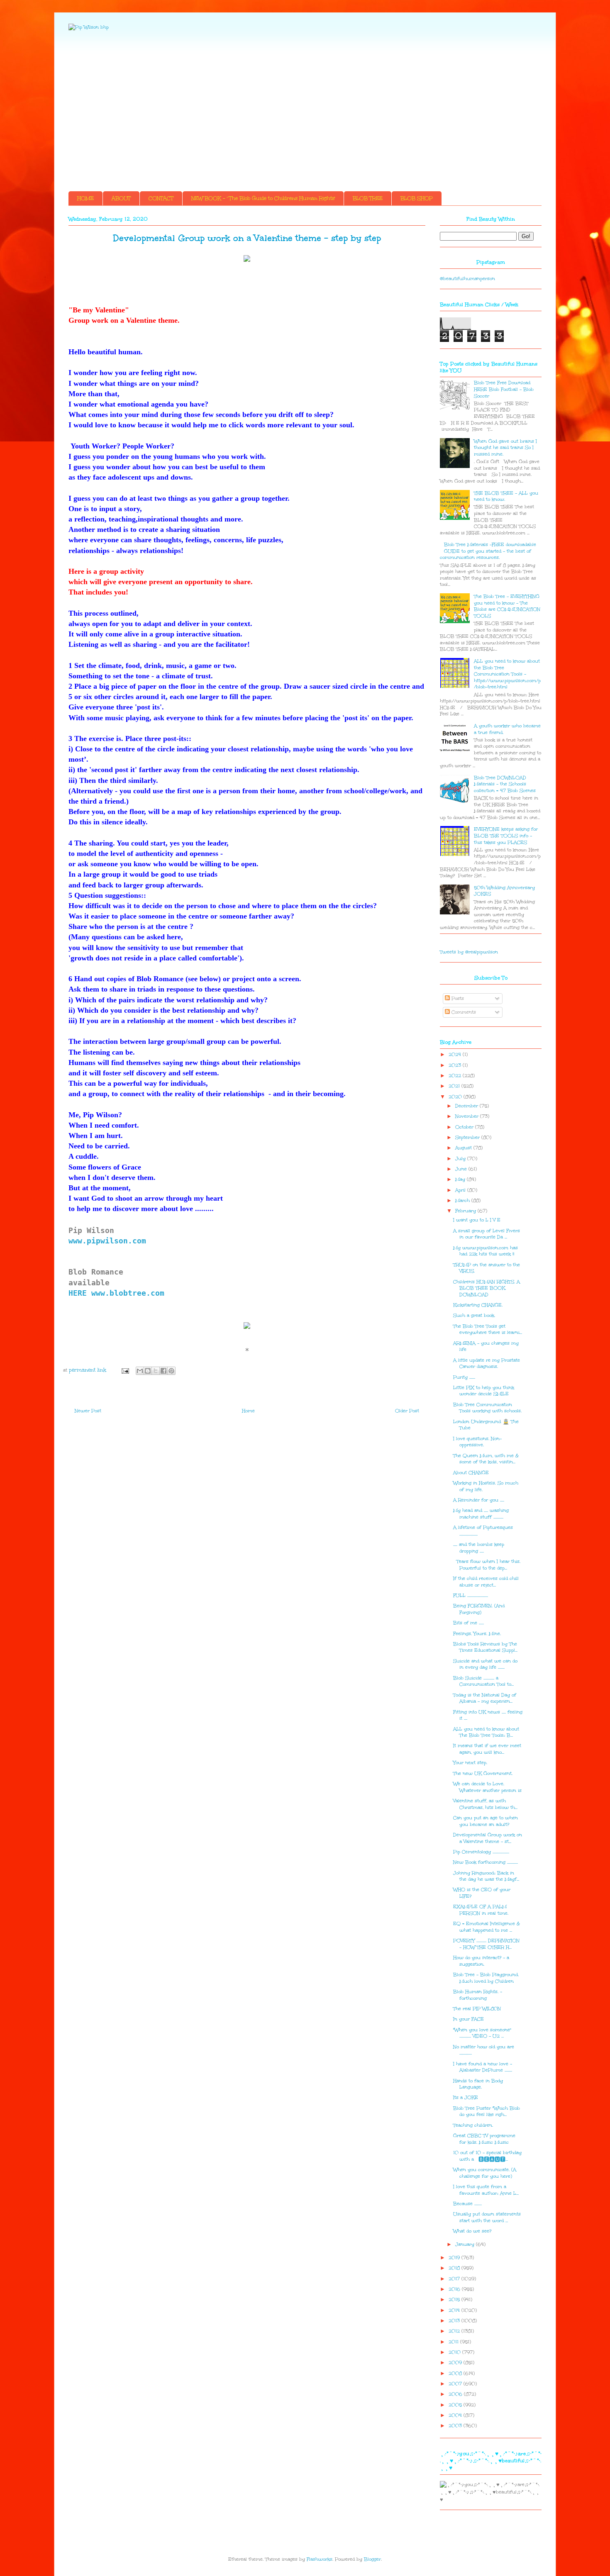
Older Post (407, 1411)
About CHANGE (471, 1473)
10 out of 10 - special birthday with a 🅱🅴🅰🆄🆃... (487, 2156)
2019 (455, 2258)
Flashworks (320, 2559)
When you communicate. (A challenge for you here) (485, 2173)
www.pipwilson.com (107, 1241)
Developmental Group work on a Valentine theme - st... (488, 1838)
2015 (455, 2299)
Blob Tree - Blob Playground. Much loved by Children (486, 1978)
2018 (455, 2268)
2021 (455, 1086)
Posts (457, 998)
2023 (456, 1065)
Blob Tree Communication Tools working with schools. (487, 1408)
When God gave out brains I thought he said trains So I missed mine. (505, 448)
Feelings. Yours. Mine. (477, 1634)
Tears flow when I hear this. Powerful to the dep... (487, 1565)
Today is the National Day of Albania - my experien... (485, 1698)
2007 (456, 2384)
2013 (455, 2321)
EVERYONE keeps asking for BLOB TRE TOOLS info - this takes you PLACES (506, 836)
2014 (455, 2310)
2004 (456, 2415)
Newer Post (88, 1411)
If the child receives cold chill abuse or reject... (486, 1582)
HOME (85, 198)
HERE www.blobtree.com (119, 1293)
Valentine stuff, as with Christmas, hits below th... (485, 1804)
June (462, 1169)
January (466, 2244)
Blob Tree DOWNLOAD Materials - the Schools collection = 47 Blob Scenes (505, 784)
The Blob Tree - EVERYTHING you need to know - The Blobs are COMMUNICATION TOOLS (507, 606)
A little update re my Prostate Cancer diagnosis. (487, 1364)
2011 (454, 2342)
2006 (456, 2394)
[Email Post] (125, 1370)
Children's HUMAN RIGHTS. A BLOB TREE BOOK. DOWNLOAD (487, 1288)
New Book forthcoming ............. (486, 1862)
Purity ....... (464, 1377)
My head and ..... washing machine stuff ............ (481, 1514)
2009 (456, 2363)
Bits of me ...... (468, 1623)
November (468, 1116)
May (461, 1179)
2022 (456, 1076)
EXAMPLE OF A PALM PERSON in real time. (481, 1910)
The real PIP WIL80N (477, 2009)
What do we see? (472, 2231)
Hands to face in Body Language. (478, 2084)
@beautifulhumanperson (467, 279)
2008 (456, 2373)
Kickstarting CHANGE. (478, 1305)
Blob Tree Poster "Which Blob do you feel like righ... (487, 2112)
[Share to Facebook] (163, 1371)
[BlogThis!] (148, 1371)
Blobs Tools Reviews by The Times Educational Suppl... (485, 1647)
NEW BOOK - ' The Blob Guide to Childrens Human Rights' (263, 198)
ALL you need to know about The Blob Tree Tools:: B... (486, 1732)
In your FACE (468, 2019)
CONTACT (161, 198)
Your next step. (470, 1763)
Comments (463, 1012)
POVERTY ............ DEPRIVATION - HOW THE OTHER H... (486, 1944)
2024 (456, 1054)
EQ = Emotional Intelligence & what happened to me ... (487, 1927)
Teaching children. (473, 2125)
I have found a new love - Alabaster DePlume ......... (483, 2067)
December (467, 1106)
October (465, 1127)
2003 (456, 2426)
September (468, 1137)
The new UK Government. (483, 1773)
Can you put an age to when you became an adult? (486, 1821)
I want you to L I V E (477, 1220)
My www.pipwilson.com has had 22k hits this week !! (486, 1251)
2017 (455, 2279)
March (463, 1200)
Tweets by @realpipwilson (469, 952)
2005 (456, 2405)
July (461, 1159)
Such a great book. (474, 1315)
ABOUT (121, 198)
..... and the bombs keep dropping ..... (479, 1548)
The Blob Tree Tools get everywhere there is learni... (488, 1329)
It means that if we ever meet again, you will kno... (487, 1749)
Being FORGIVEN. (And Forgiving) (479, 1609)
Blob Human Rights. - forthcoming (478, 1995)
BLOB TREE (368, 198)
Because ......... (467, 2204)
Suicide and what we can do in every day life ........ (485, 1664)
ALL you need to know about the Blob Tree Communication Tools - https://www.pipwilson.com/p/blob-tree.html (507, 674)
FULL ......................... (471, 1595)
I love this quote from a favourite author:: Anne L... (486, 2190)
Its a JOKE (466, 2097)
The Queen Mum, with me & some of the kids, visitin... (486, 1459)
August (464, 1148)
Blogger (372, 2559)
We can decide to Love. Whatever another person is (487, 1787)
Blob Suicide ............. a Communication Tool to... (483, 1681)
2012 (455, 2331)
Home (248, 1411)
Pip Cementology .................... (481, 1852)
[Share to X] (156, 1371)
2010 (455, 2352)
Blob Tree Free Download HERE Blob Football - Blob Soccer (504, 389)
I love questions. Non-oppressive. (477, 1442)
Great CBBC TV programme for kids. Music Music (484, 2139)
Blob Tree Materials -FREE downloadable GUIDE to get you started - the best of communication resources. (488, 551)
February (466, 1211)
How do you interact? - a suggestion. (481, 1961)
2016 (455, 2289)
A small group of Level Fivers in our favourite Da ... (487, 1234)
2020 (456, 1097)
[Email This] (140, 1371)
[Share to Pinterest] (171, 1371)
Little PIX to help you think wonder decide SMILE (484, 1391)
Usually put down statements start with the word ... (487, 2217)
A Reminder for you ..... (479, 1500)
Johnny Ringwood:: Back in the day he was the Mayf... (486, 1876)
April (461, 1190)
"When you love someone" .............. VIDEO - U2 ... (482, 2033)
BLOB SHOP (417, 198)
